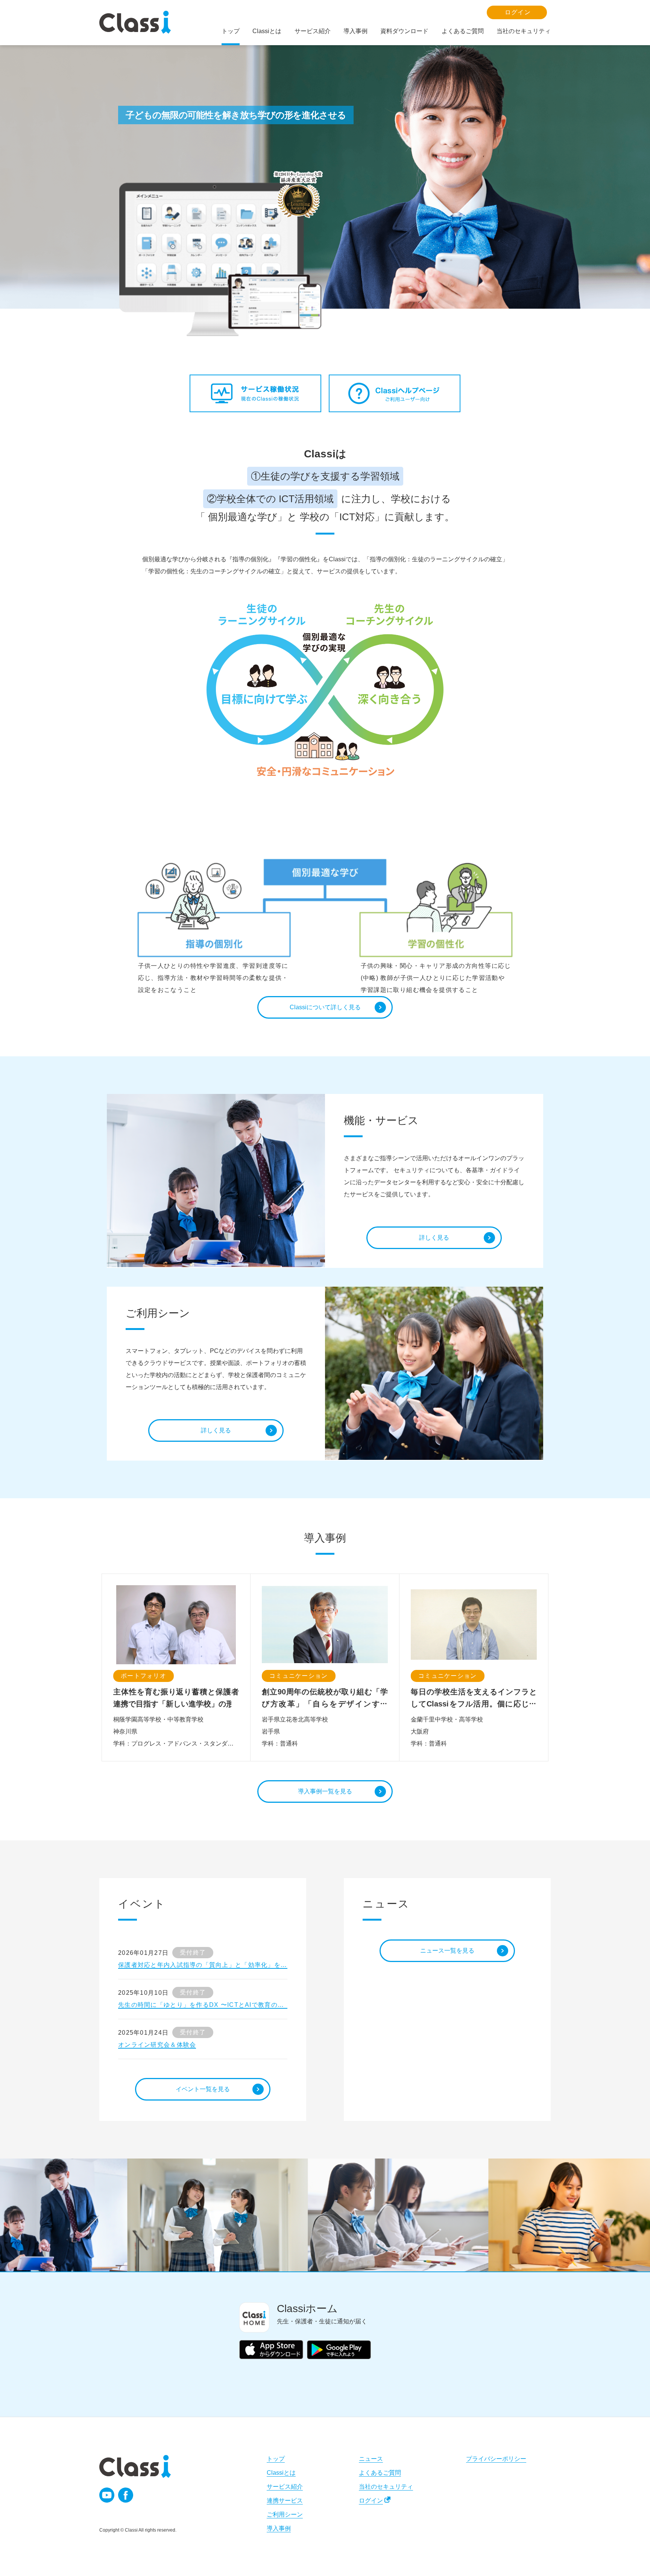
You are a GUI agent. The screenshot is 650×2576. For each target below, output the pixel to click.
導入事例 (279, 2528)
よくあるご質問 (380, 2473)
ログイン (371, 2501)
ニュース (371, 2459)
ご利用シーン (285, 2514)
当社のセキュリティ (386, 2487)
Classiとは (281, 2473)
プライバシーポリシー (496, 2459)
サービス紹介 (285, 2487)
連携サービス (285, 2501)
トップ (276, 2459)
